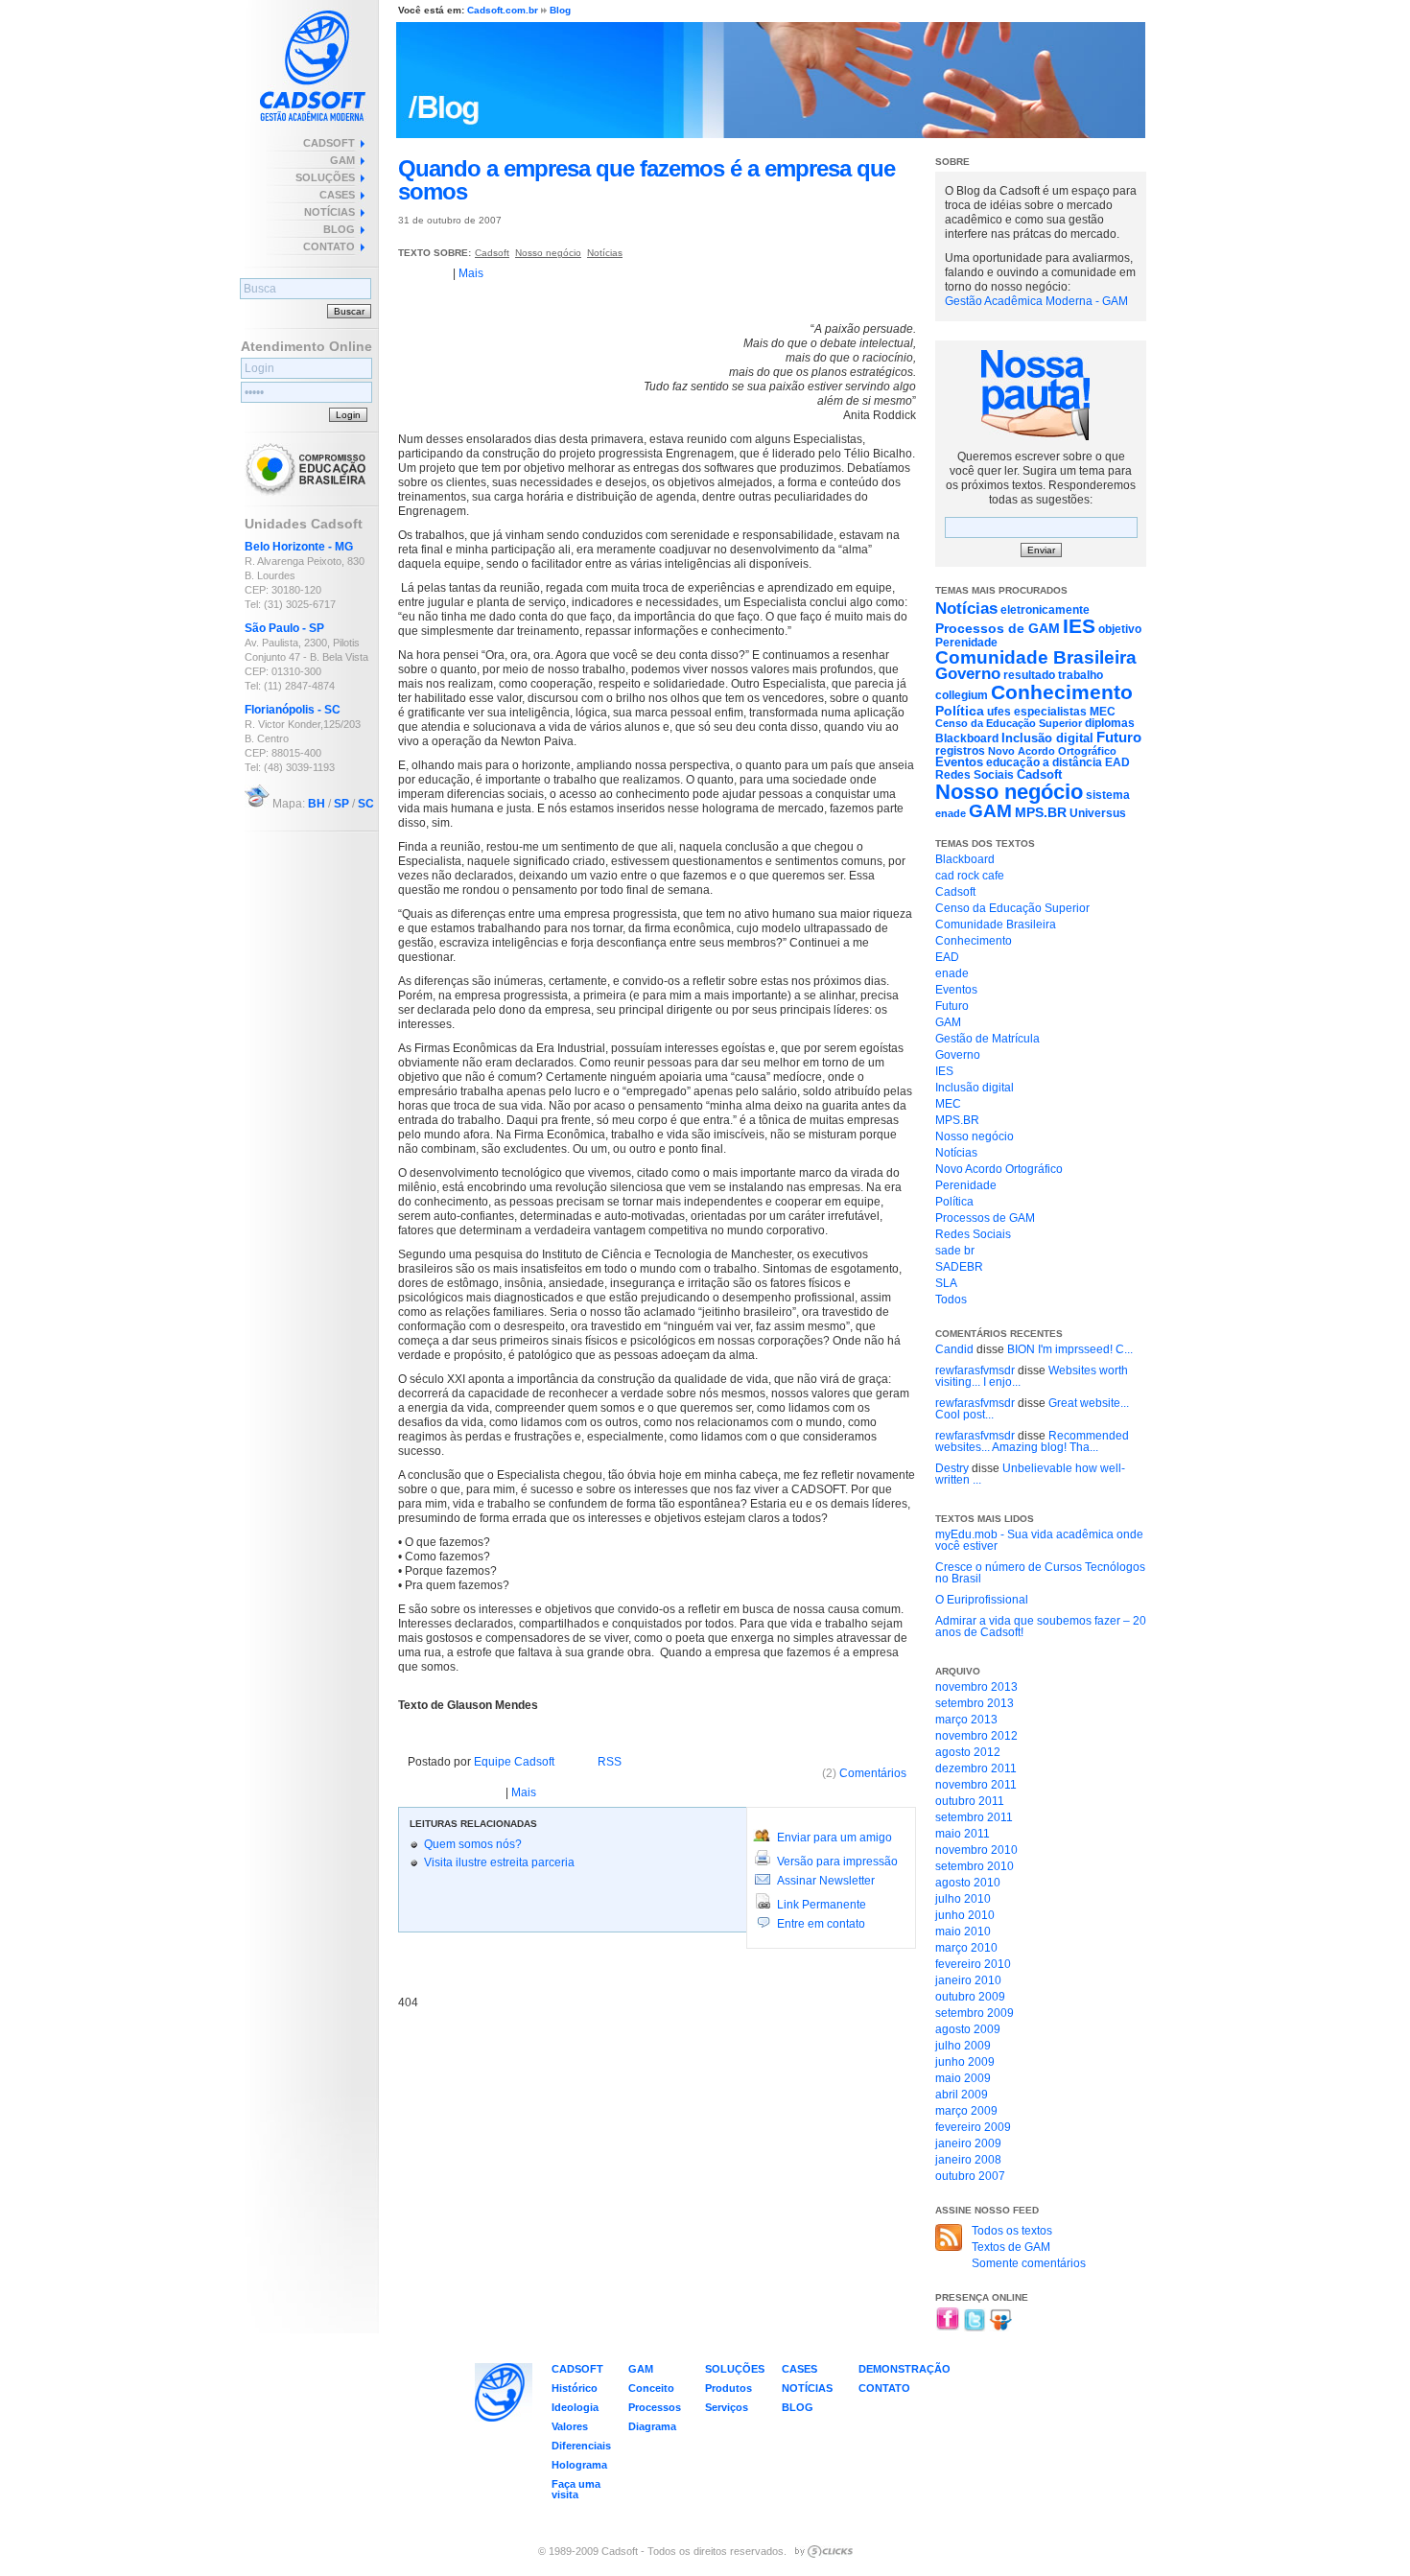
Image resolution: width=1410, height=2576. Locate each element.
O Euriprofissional (982, 1600)
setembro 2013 (975, 1703)
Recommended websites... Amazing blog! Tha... (1032, 1441)
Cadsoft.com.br (503, 10)
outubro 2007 (970, 2176)
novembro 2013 (976, 1687)
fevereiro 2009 (973, 2127)
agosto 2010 (968, 1883)
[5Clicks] (824, 2551)
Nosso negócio (548, 253)
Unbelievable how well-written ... (1030, 1474)
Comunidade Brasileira (1036, 657)
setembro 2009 (975, 2013)
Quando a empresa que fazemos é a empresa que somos (646, 180)
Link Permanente (822, 1905)
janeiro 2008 (968, 2160)
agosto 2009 (968, 2029)
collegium (962, 695)
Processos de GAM (998, 628)
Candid (954, 1349)
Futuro (1119, 737)
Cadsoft (492, 253)
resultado (1029, 675)
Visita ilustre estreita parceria (499, 1862)
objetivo (1120, 629)
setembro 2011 (974, 1817)
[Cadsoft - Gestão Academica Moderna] (312, 61)
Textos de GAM (1011, 2247)
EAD (1117, 762)
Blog (560, 10)
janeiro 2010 (968, 1980)
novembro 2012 (976, 1736)
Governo (968, 674)
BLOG (339, 229)
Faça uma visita (576, 2489)
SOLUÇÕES (325, 177)
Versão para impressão (837, 1862)
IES (1079, 626)
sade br (955, 1251)
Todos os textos (1012, 2231)
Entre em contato (821, 1924)
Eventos (959, 762)
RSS (610, 1762)
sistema (1108, 795)
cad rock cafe (970, 876)
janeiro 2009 (968, 2143)
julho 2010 (963, 1899)
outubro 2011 (970, 1801)
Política (960, 711)
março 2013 (966, 1720)
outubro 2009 (970, 1997)
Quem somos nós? (473, 1844)
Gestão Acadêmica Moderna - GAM (1036, 301)
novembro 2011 (976, 1785)
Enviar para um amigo (834, 1838)
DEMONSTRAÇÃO (905, 2369)
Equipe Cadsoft (514, 1762)
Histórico (575, 2388)
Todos (951, 1300)
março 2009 (966, 2111)
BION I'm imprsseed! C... (1070, 1349)
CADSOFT (329, 143)
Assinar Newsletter (826, 1881)
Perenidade (966, 643)
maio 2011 (963, 1834)
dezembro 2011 (976, 1768)
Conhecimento (1062, 692)
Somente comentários (1029, 2263)
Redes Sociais (975, 775)
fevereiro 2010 (973, 1964)
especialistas (1050, 712)
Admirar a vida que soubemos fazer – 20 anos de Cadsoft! (1041, 1627)
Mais (471, 273)
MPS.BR (1041, 812)
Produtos (728, 2388)
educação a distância (1044, 762)
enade (951, 813)
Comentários (864, 1773)
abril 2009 (962, 2095)
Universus (1098, 813)
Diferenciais (581, 2446)
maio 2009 (963, 2078)
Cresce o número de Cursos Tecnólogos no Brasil (1040, 1573)
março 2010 (966, 1948)
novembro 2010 (976, 1850)
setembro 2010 (975, 1866)
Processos (655, 2407)
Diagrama (652, 2426)
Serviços (727, 2407)
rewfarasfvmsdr (975, 1370)
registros (960, 751)
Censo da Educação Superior (1009, 723)
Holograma (579, 2465)
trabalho (1081, 675)
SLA (946, 1283)
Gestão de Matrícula (987, 1039)
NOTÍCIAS (329, 212)
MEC (1103, 712)
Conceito (651, 2388)
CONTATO (329, 246)
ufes (999, 712)
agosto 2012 (968, 1752)
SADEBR (959, 1267)
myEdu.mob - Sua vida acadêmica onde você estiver (1039, 1540)
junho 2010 (965, 1915)
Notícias (605, 253)
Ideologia (575, 2407)
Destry (952, 1468)
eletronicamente (1045, 610)
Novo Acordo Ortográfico (1052, 751)
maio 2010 (963, 1932)
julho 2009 (963, 2046)
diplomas (1110, 723)
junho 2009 (965, 2062)
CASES (337, 195)
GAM (342, 160)
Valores (570, 2426)
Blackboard (967, 738)
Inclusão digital (1047, 738)
